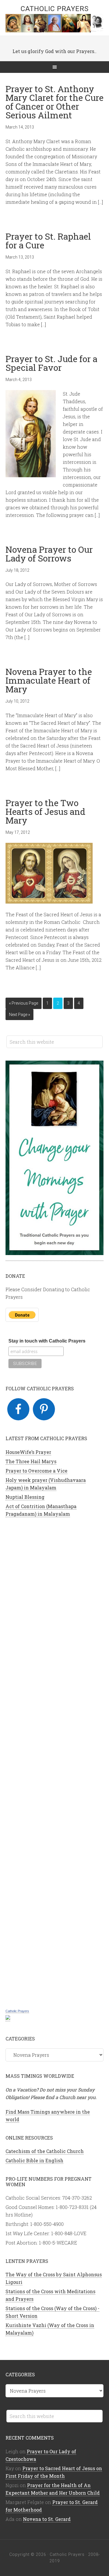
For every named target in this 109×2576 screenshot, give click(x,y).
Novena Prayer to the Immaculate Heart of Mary (49, 680)
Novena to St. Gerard (47, 2519)
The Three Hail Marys (31, 1461)
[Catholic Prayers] (8, 2018)
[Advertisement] (55, 1762)
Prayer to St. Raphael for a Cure (48, 241)
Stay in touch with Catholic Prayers (47, 1341)
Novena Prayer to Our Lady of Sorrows (49, 554)
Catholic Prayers (55, 9)
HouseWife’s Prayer (28, 1452)
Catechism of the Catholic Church (45, 2151)
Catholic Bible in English (34, 2160)
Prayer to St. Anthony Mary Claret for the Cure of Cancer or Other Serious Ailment (54, 102)
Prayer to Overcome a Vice (36, 1471)
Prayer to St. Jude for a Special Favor (51, 363)
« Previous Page (24, 1003)
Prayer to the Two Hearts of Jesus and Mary (45, 811)
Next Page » (19, 1015)
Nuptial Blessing (25, 1497)
